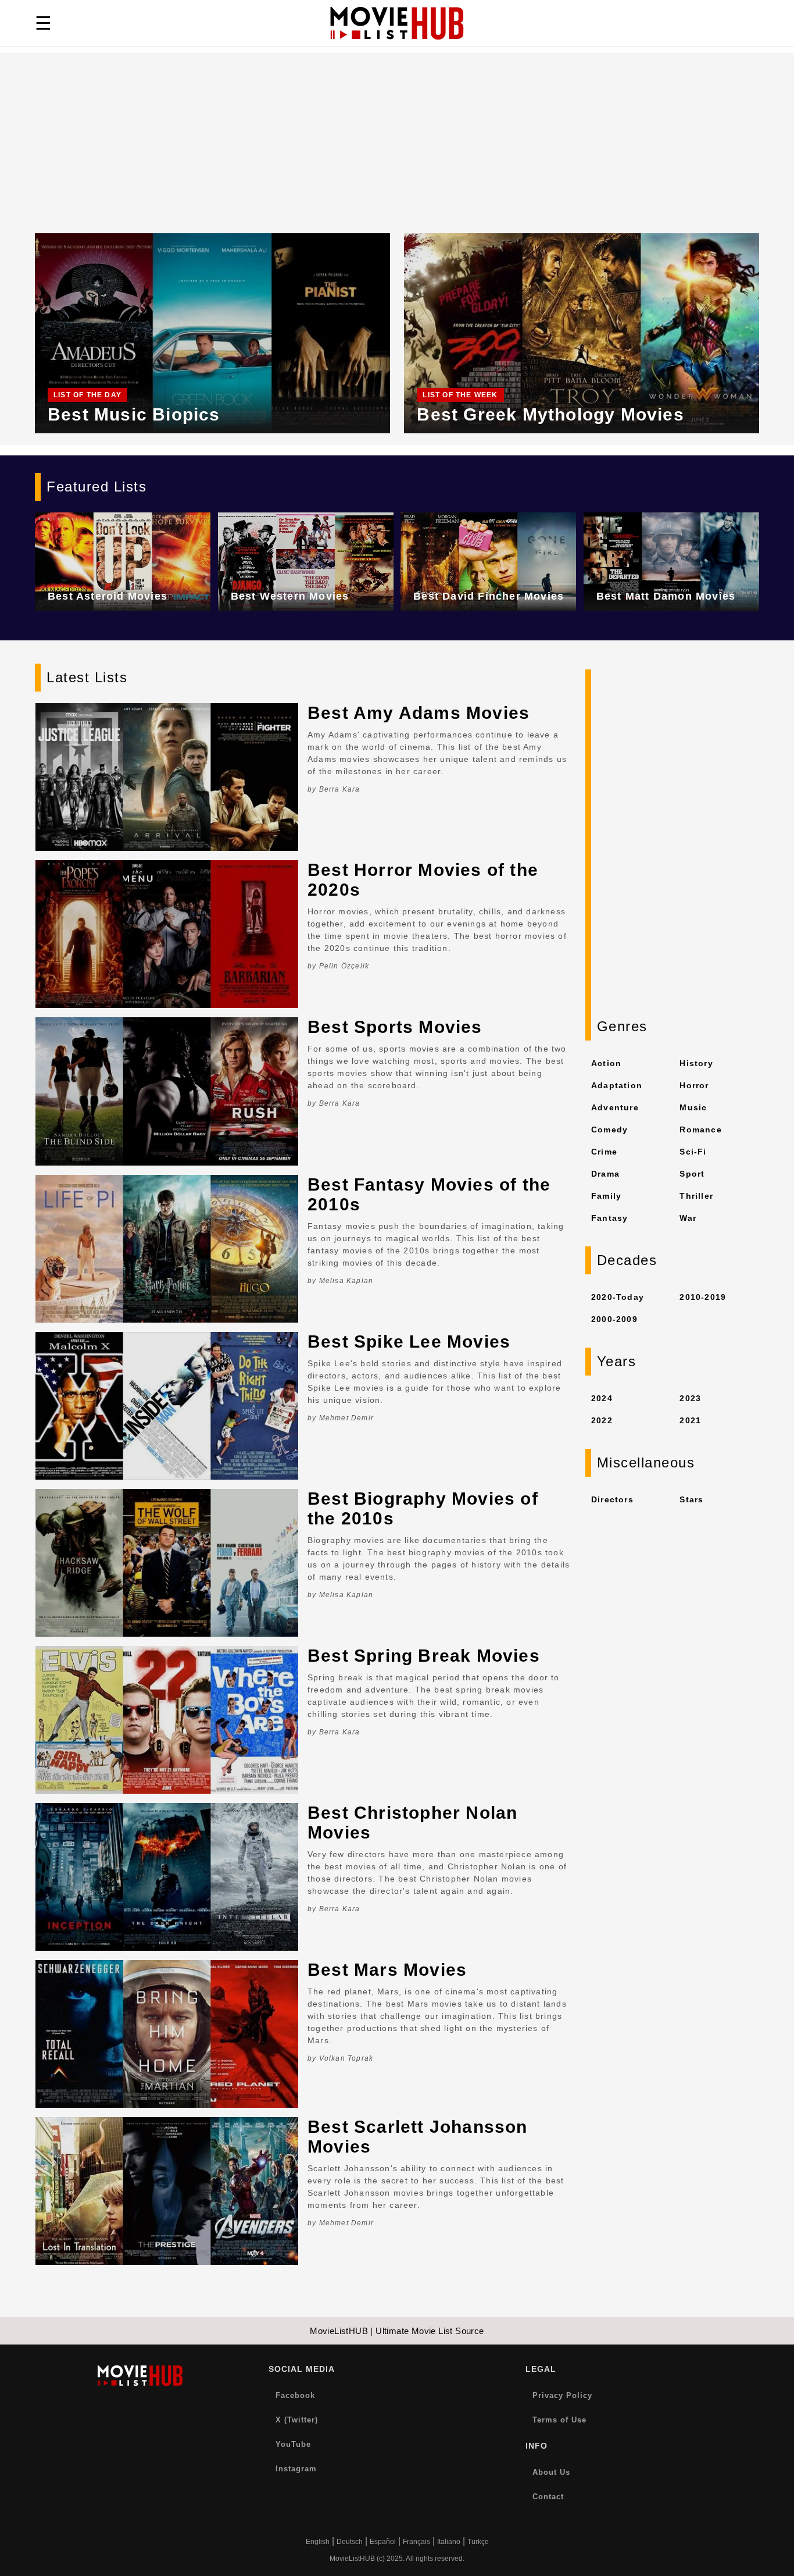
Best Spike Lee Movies (409, 1342)
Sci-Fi (693, 1152)
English (318, 2542)
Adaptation (617, 1085)
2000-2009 (614, 1319)
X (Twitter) (297, 2420)
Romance (700, 1130)
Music (693, 1107)
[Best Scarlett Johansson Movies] (167, 2191)
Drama (605, 1174)
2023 (690, 1398)
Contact (548, 2497)
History (696, 1063)
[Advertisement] (397, 134)
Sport (692, 1174)
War (688, 1218)
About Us (551, 2472)
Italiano (449, 2542)
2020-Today (618, 1297)
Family (606, 1196)
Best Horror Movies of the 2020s (423, 880)
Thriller (696, 1196)
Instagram (296, 2469)
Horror (694, 1085)
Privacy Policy (562, 2395)
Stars (691, 1499)
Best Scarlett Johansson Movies (418, 2137)
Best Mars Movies (387, 1970)
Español (383, 2542)
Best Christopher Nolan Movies (412, 1823)
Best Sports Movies (395, 1027)
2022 (602, 1420)
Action (606, 1063)
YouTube (293, 2444)
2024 (602, 1398)
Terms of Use (559, 2420)
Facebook (295, 2395)
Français (416, 2542)
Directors (612, 1499)
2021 (690, 1420)
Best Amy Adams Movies (419, 713)
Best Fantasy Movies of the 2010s (429, 1194)
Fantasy (609, 1218)
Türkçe (478, 2542)
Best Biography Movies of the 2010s (423, 1508)
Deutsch (350, 2542)
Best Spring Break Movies (424, 1656)
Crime (604, 1152)
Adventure (615, 1107)
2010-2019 (703, 1297)
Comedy (609, 1130)
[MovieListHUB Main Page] (397, 23)
